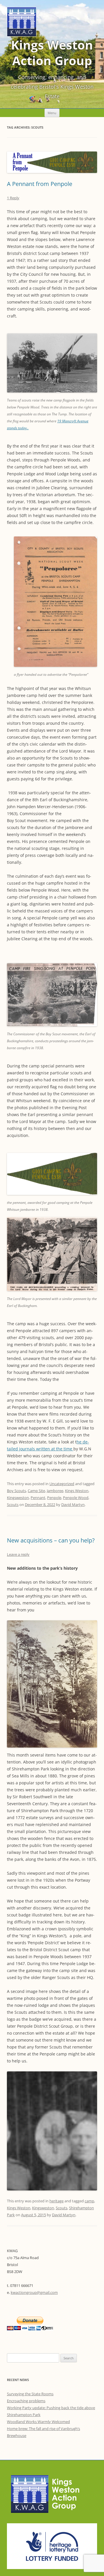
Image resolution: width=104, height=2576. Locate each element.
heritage (56, 2201)
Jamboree (55, 1491)
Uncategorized (62, 1484)
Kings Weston (77, 1491)
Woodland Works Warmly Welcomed (38, 2422)
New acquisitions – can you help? (51, 1540)
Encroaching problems (26, 2401)
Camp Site (36, 1491)
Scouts (13, 1505)
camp (89, 2201)
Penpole (54, 1498)
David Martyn (73, 1505)
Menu (52, 113)
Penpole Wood (76, 1498)
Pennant (38, 1498)
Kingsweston (18, 1498)
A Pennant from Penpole (40, 184)
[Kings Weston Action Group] (22, 35)
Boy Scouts (16, 1491)
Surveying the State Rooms (30, 2394)
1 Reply (13, 198)
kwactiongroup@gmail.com (34, 2292)
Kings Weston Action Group (52, 53)
